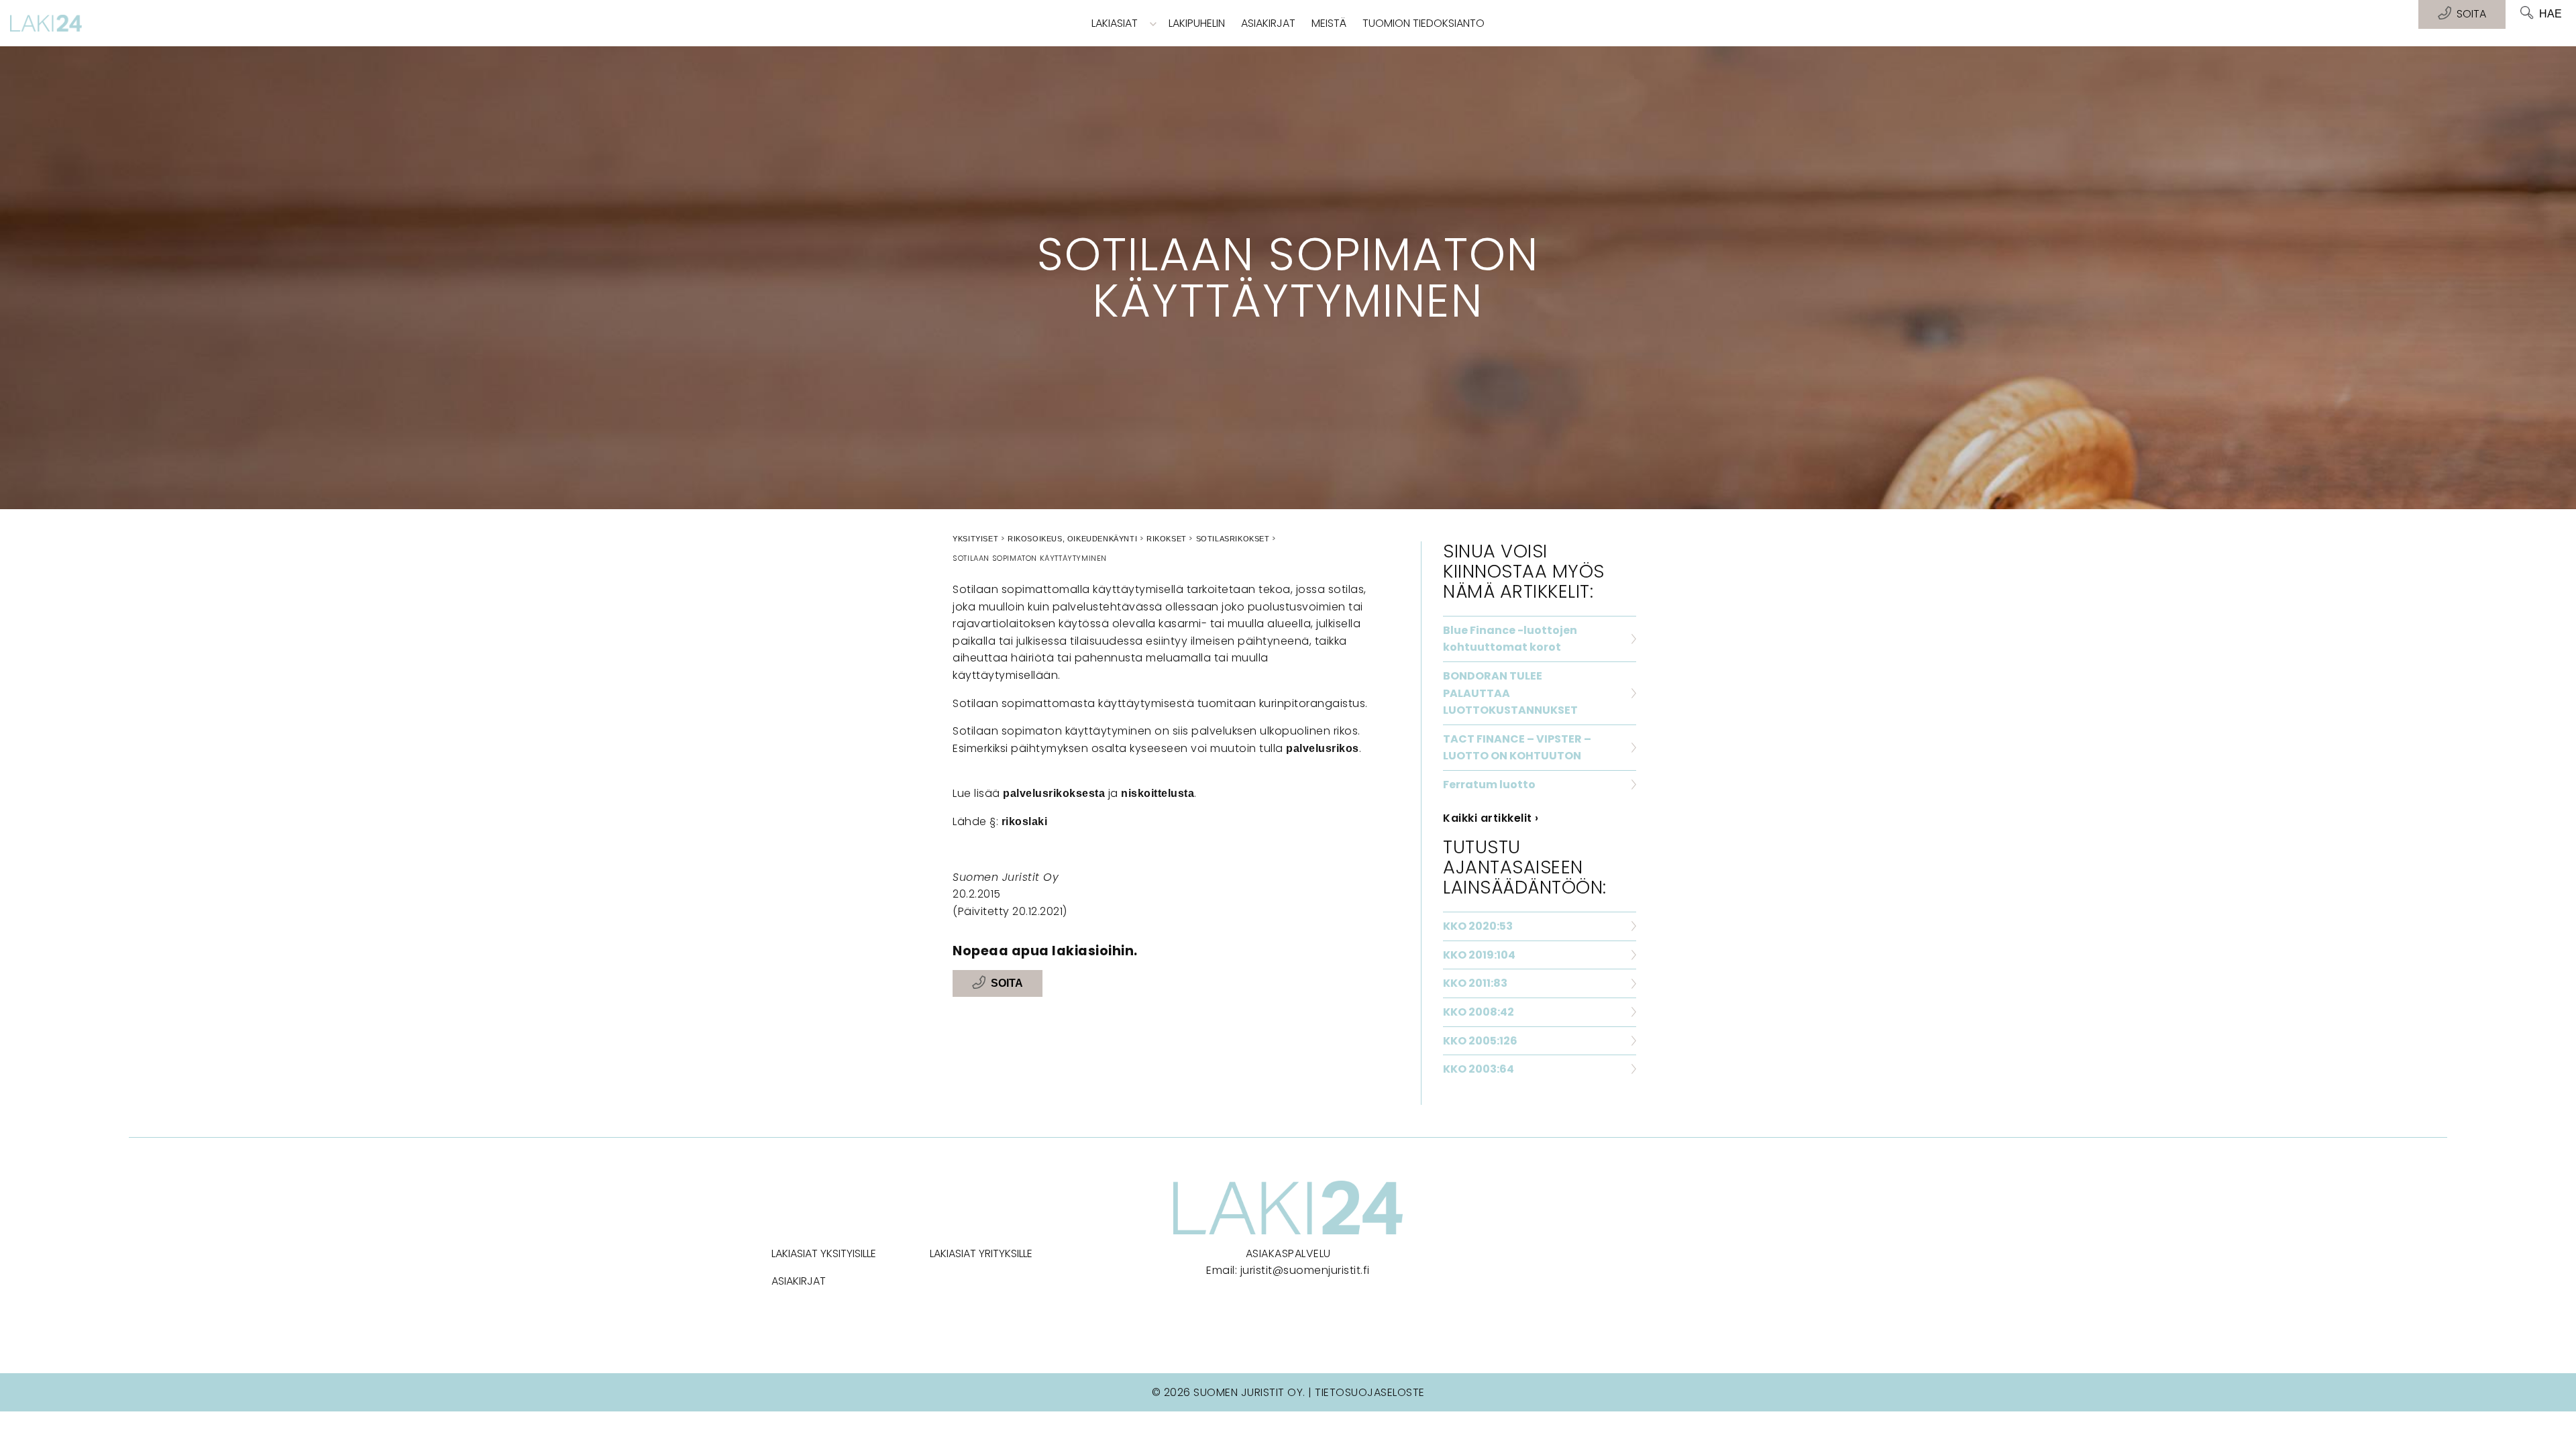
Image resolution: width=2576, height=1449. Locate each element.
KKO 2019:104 (1479, 955)
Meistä (1329, 23)
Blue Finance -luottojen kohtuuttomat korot (1510, 639)
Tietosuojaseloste (1370, 1392)
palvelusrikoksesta (1054, 793)
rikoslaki (1025, 821)
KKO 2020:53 (1478, 926)
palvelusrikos (1323, 748)
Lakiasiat (1115, 23)
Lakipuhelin (1197, 23)
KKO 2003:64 (1479, 1069)
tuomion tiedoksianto (1424, 23)
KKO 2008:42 (1479, 1012)
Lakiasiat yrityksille (981, 1253)
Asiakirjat (1268, 23)
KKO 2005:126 (1480, 1041)
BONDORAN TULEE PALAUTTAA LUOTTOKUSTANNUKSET (1510, 693)
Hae (2551, 14)
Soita (1007, 983)
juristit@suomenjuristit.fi (1305, 1270)
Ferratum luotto (1489, 785)
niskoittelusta (1158, 793)
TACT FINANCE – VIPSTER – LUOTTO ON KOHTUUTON (1517, 748)
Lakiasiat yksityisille (824, 1253)
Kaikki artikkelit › (1491, 818)
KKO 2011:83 (1475, 983)
